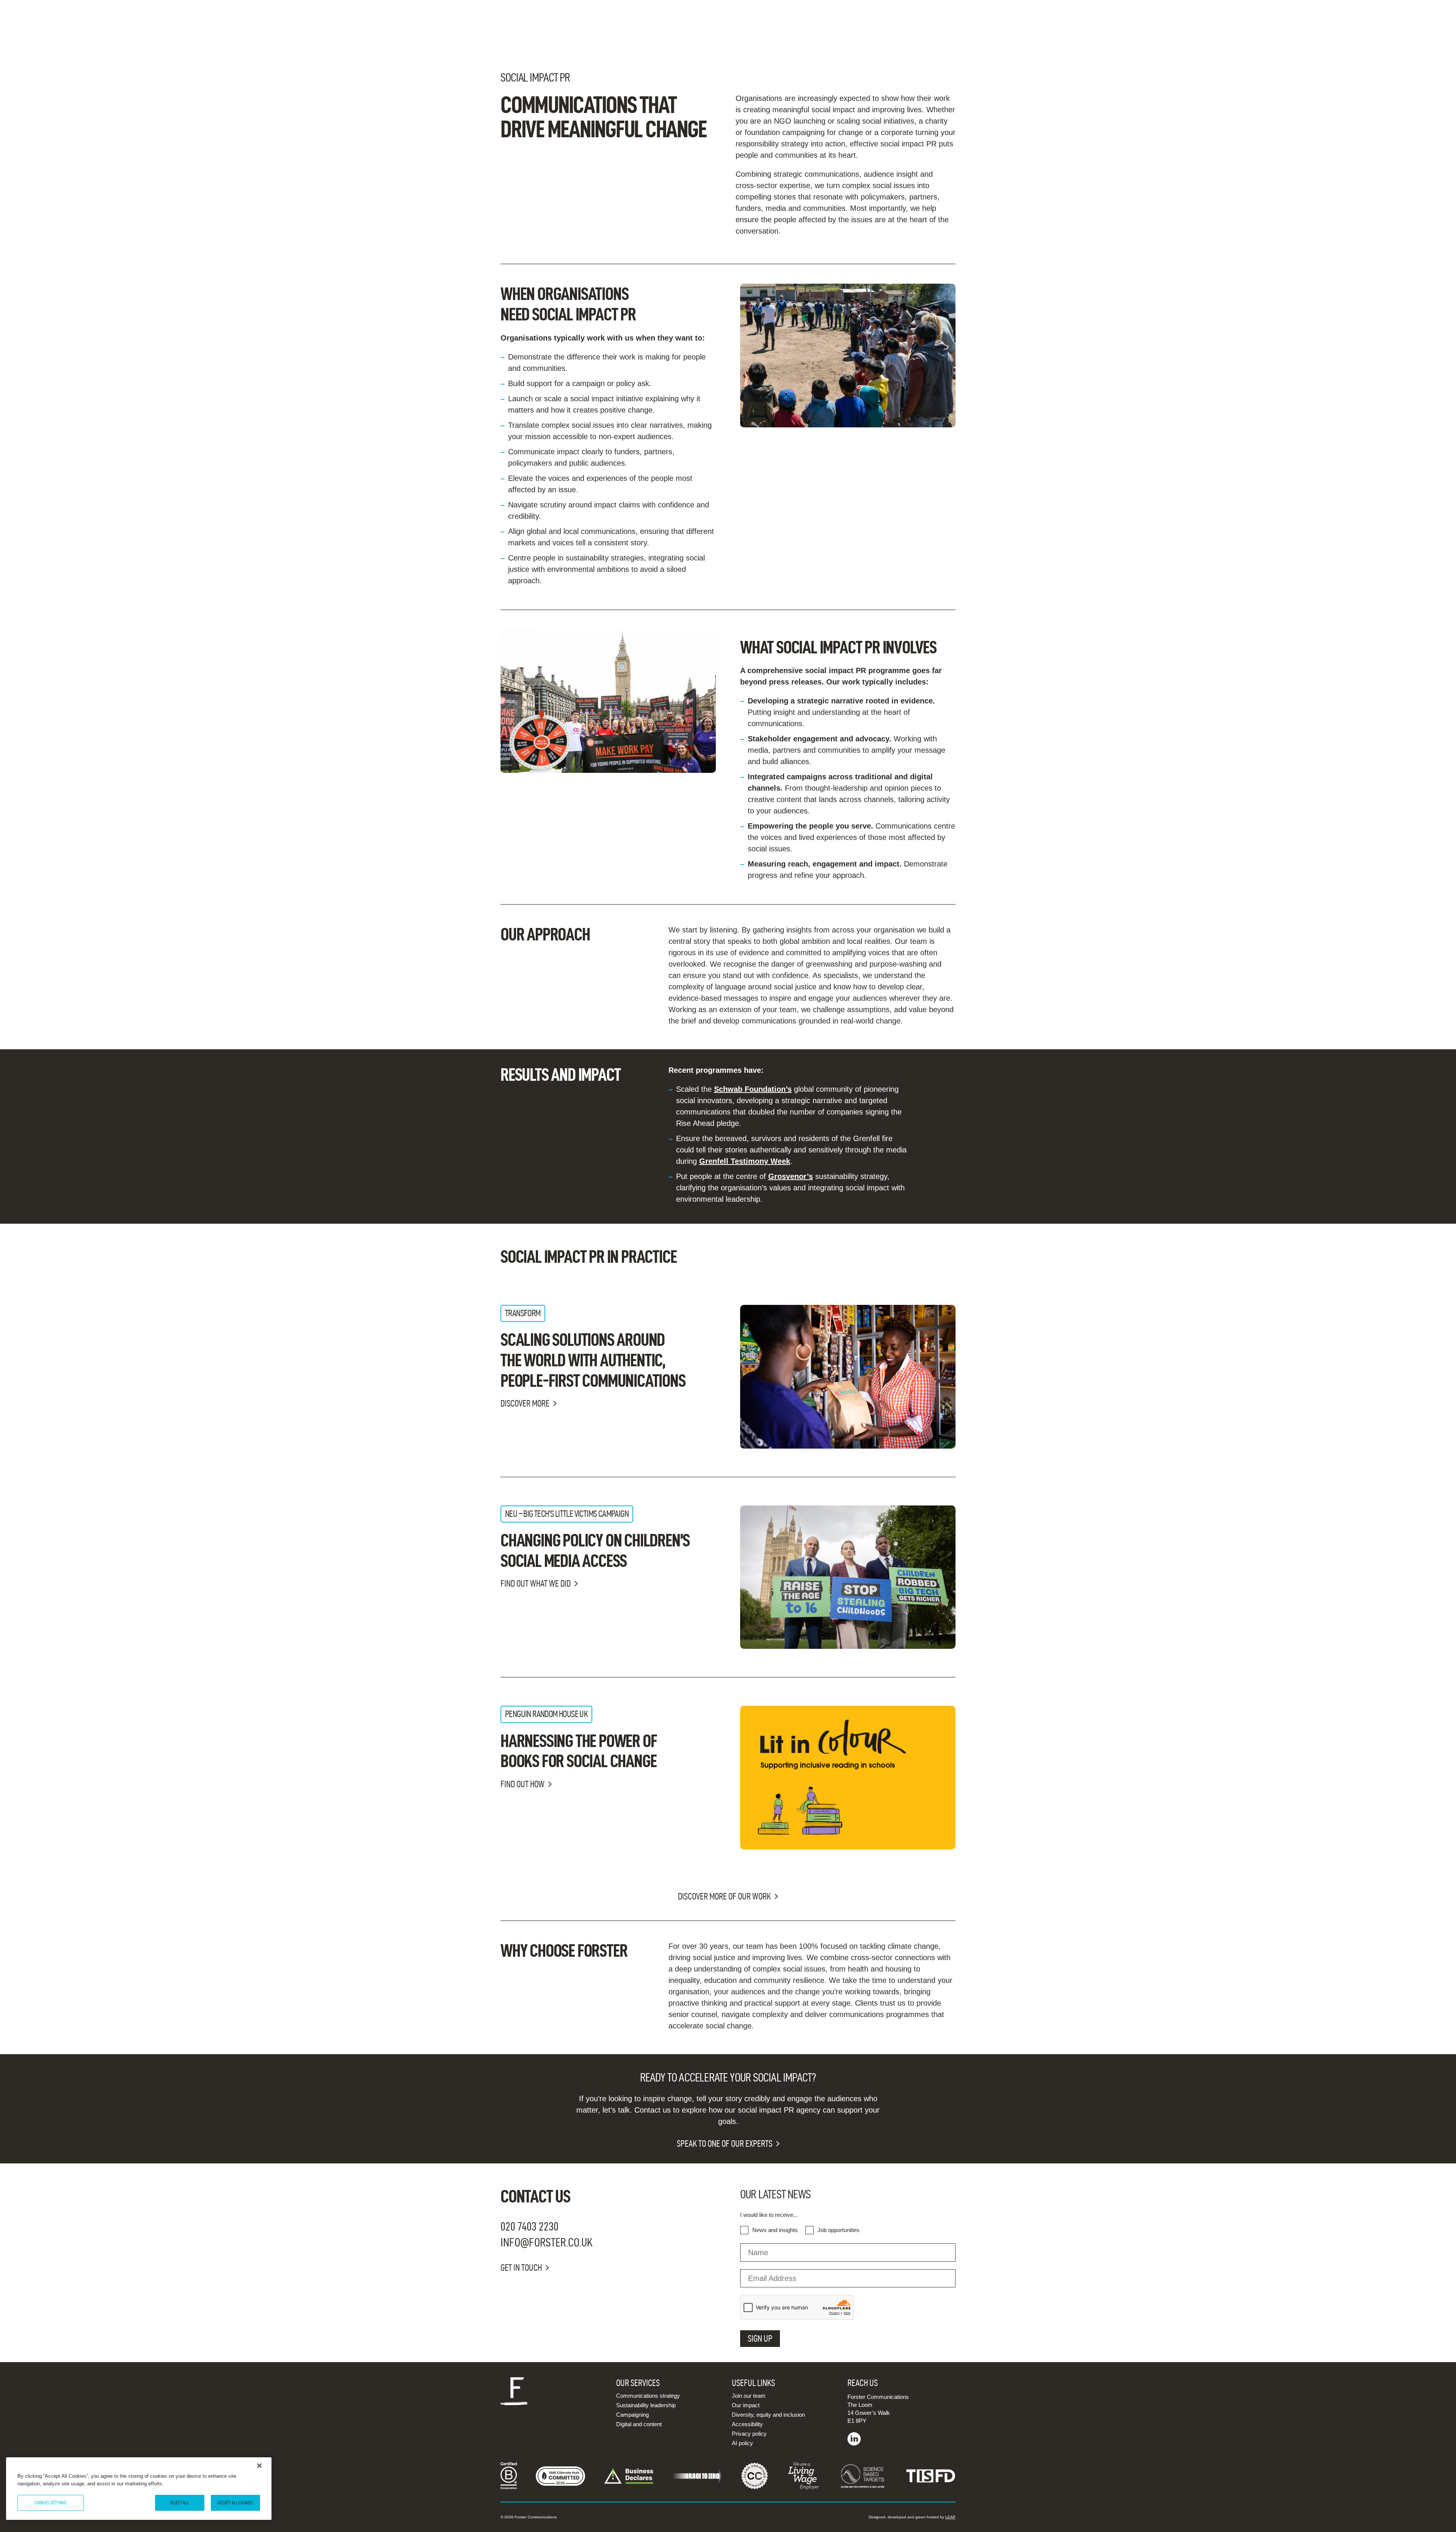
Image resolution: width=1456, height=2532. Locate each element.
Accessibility (747, 2424)
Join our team (749, 2396)
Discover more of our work (724, 1896)
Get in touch (521, 2268)
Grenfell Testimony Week (745, 1161)
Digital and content (639, 2424)
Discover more (525, 1403)
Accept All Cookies (235, 2502)
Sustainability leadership (646, 2405)
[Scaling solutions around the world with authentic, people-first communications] (848, 1377)
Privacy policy (749, 2434)
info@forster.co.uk (547, 2242)
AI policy (742, 2443)
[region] (139, 2489)
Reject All (180, 2502)
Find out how (522, 1784)
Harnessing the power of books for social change (579, 1751)
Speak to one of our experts (725, 2144)
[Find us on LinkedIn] (854, 2443)
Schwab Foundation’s (753, 1089)
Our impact (746, 2405)
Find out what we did (536, 1584)
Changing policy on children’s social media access (595, 1550)
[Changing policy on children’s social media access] (848, 1577)
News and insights (775, 2230)
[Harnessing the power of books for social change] (848, 1778)
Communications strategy (648, 2396)
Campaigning (632, 2415)
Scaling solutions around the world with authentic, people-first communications (593, 1360)
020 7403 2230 (530, 2226)
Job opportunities (839, 2230)
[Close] (259, 2466)
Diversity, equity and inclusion (768, 2415)
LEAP (950, 2517)
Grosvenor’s (791, 1176)
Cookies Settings (51, 2502)
